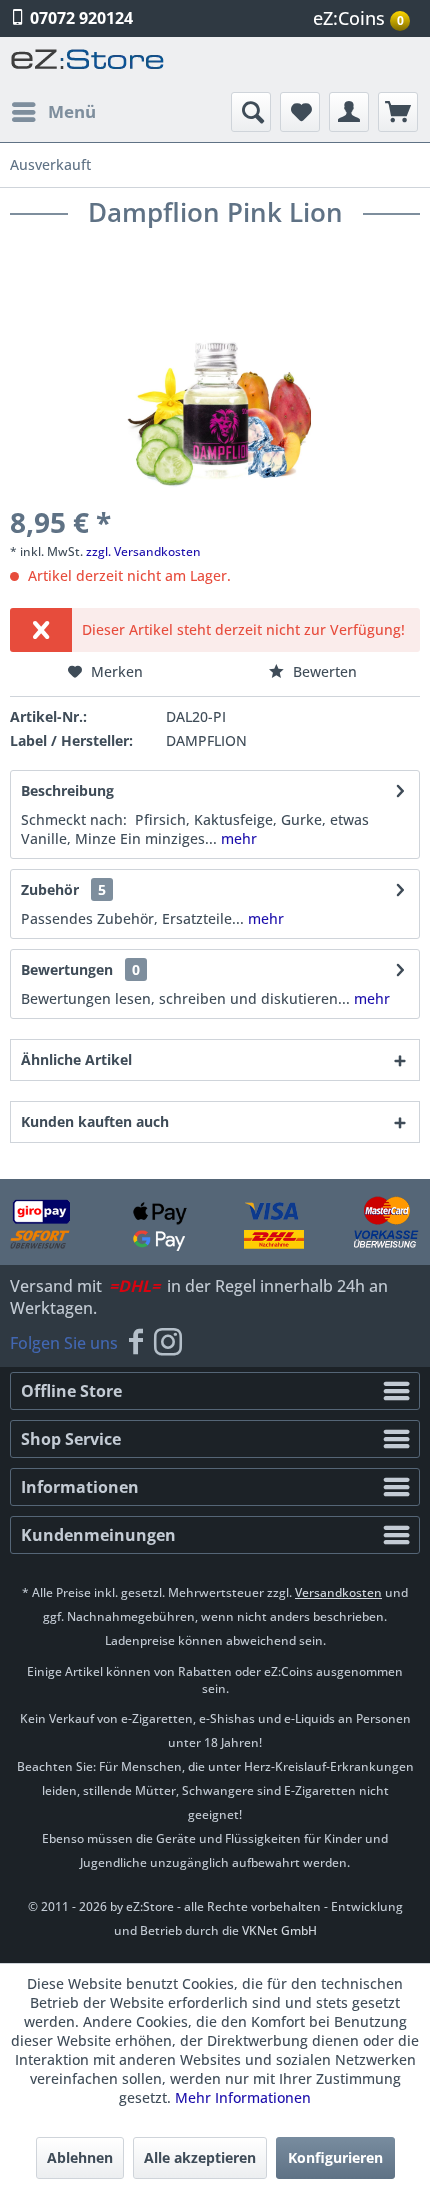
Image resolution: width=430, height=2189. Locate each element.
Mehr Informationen (243, 2097)
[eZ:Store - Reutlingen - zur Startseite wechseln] (88, 64)
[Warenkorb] (398, 112)
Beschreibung (67, 790)
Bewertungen (67, 969)
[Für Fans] (136, 1343)
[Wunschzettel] (300, 112)
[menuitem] (364, 18)
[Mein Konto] (349, 112)
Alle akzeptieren (200, 2157)
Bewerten (323, 671)
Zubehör (63, 889)
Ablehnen (80, 2157)
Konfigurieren (335, 2157)
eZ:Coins (358, 18)
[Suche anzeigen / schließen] (251, 112)
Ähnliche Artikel (76, 1059)
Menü (72, 111)
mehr (237, 838)
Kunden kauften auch (95, 1121)
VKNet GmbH (279, 1930)
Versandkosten (338, 1592)
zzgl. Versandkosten (143, 551)
